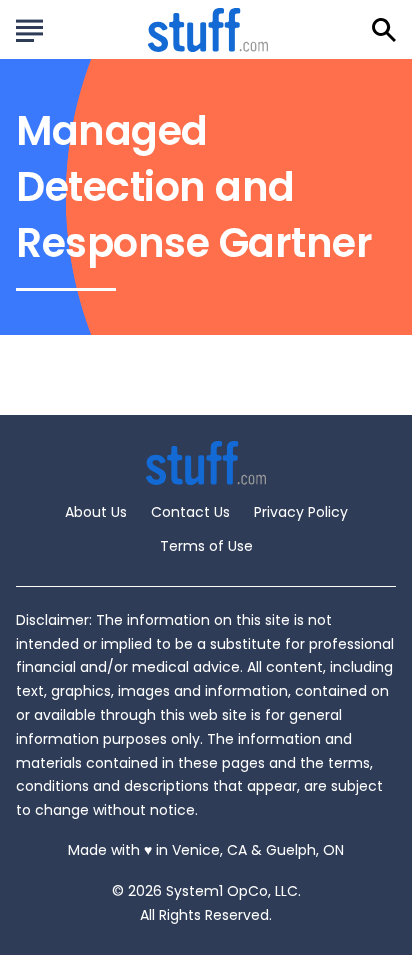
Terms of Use (206, 546)
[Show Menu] (29, 28)
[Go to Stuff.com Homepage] (208, 29)
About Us (96, 512)
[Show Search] (384, 30)
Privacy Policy (301, 512)
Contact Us (190, 512)
